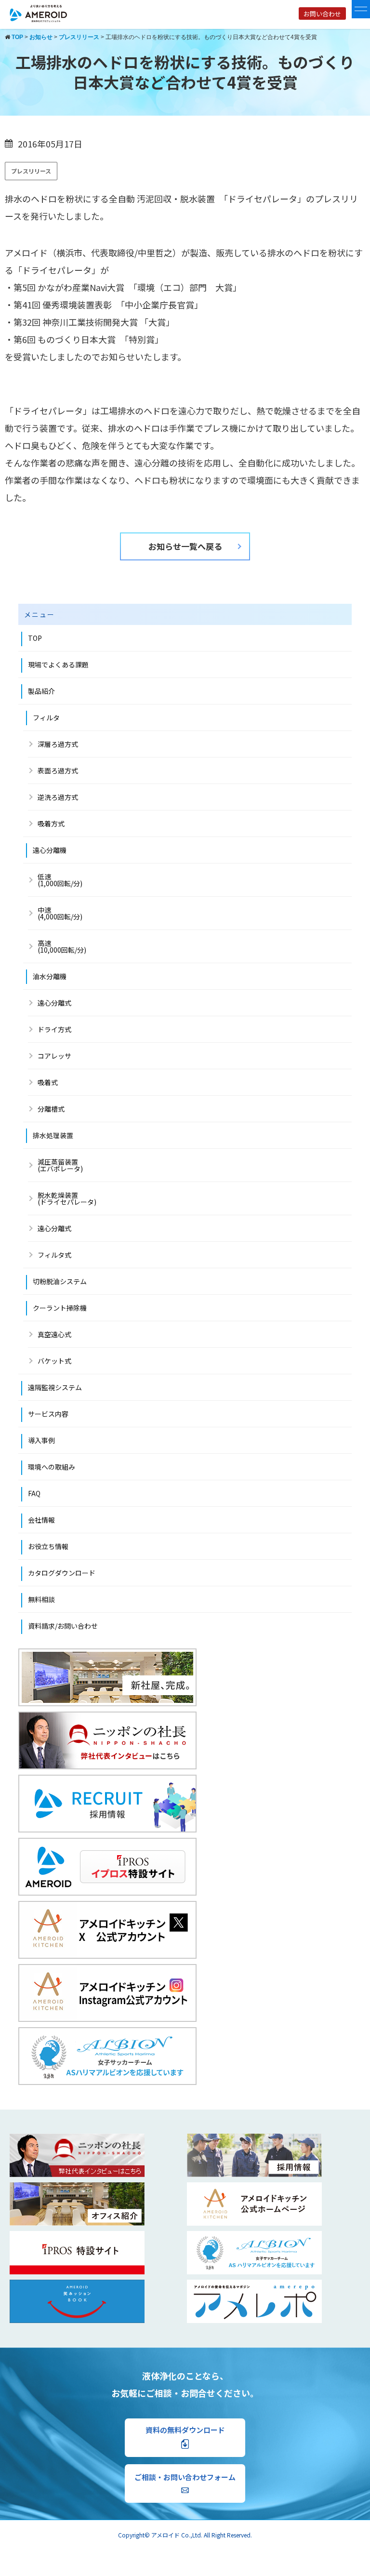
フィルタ (46, 717)
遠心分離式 (54, 1003)
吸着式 (48, 1082)
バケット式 (54, 1361)
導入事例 (41, 1440)
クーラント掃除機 (60, 1308)
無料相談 (41, 1599)
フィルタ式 (54, 1255)
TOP (35, 638)
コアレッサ (54, 1056)
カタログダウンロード (62, 1573)
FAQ (34, 1493)
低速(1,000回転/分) (60, 880)
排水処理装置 (53, 1135)
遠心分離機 (50, 850)
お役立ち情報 (48, 1546)
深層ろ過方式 (58, 744)
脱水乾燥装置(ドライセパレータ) (67, 1198)
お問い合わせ (322, 14)
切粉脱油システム (60, 1281)
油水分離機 (50, 976)
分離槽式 (51, 1109)
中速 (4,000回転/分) (60, 913)
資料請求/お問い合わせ (63, 1626)
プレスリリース (31, 171)
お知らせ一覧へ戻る (185, 546)
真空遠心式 (54, 1334)
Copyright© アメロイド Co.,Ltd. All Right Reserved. (185, 2535)
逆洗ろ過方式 (58, 797)
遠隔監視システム (55, 1387)
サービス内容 (48, 1414)
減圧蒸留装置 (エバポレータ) (60, 1165)
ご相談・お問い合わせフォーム (185, 2477)
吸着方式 (51, 823)
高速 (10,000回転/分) (62, 946)
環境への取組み (52, 1467)
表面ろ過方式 (58, 770)
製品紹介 (41, 691)
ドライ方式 (54, 1029)
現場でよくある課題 (58, 664)
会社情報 (41, 1520)
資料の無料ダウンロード (185, 2430)
